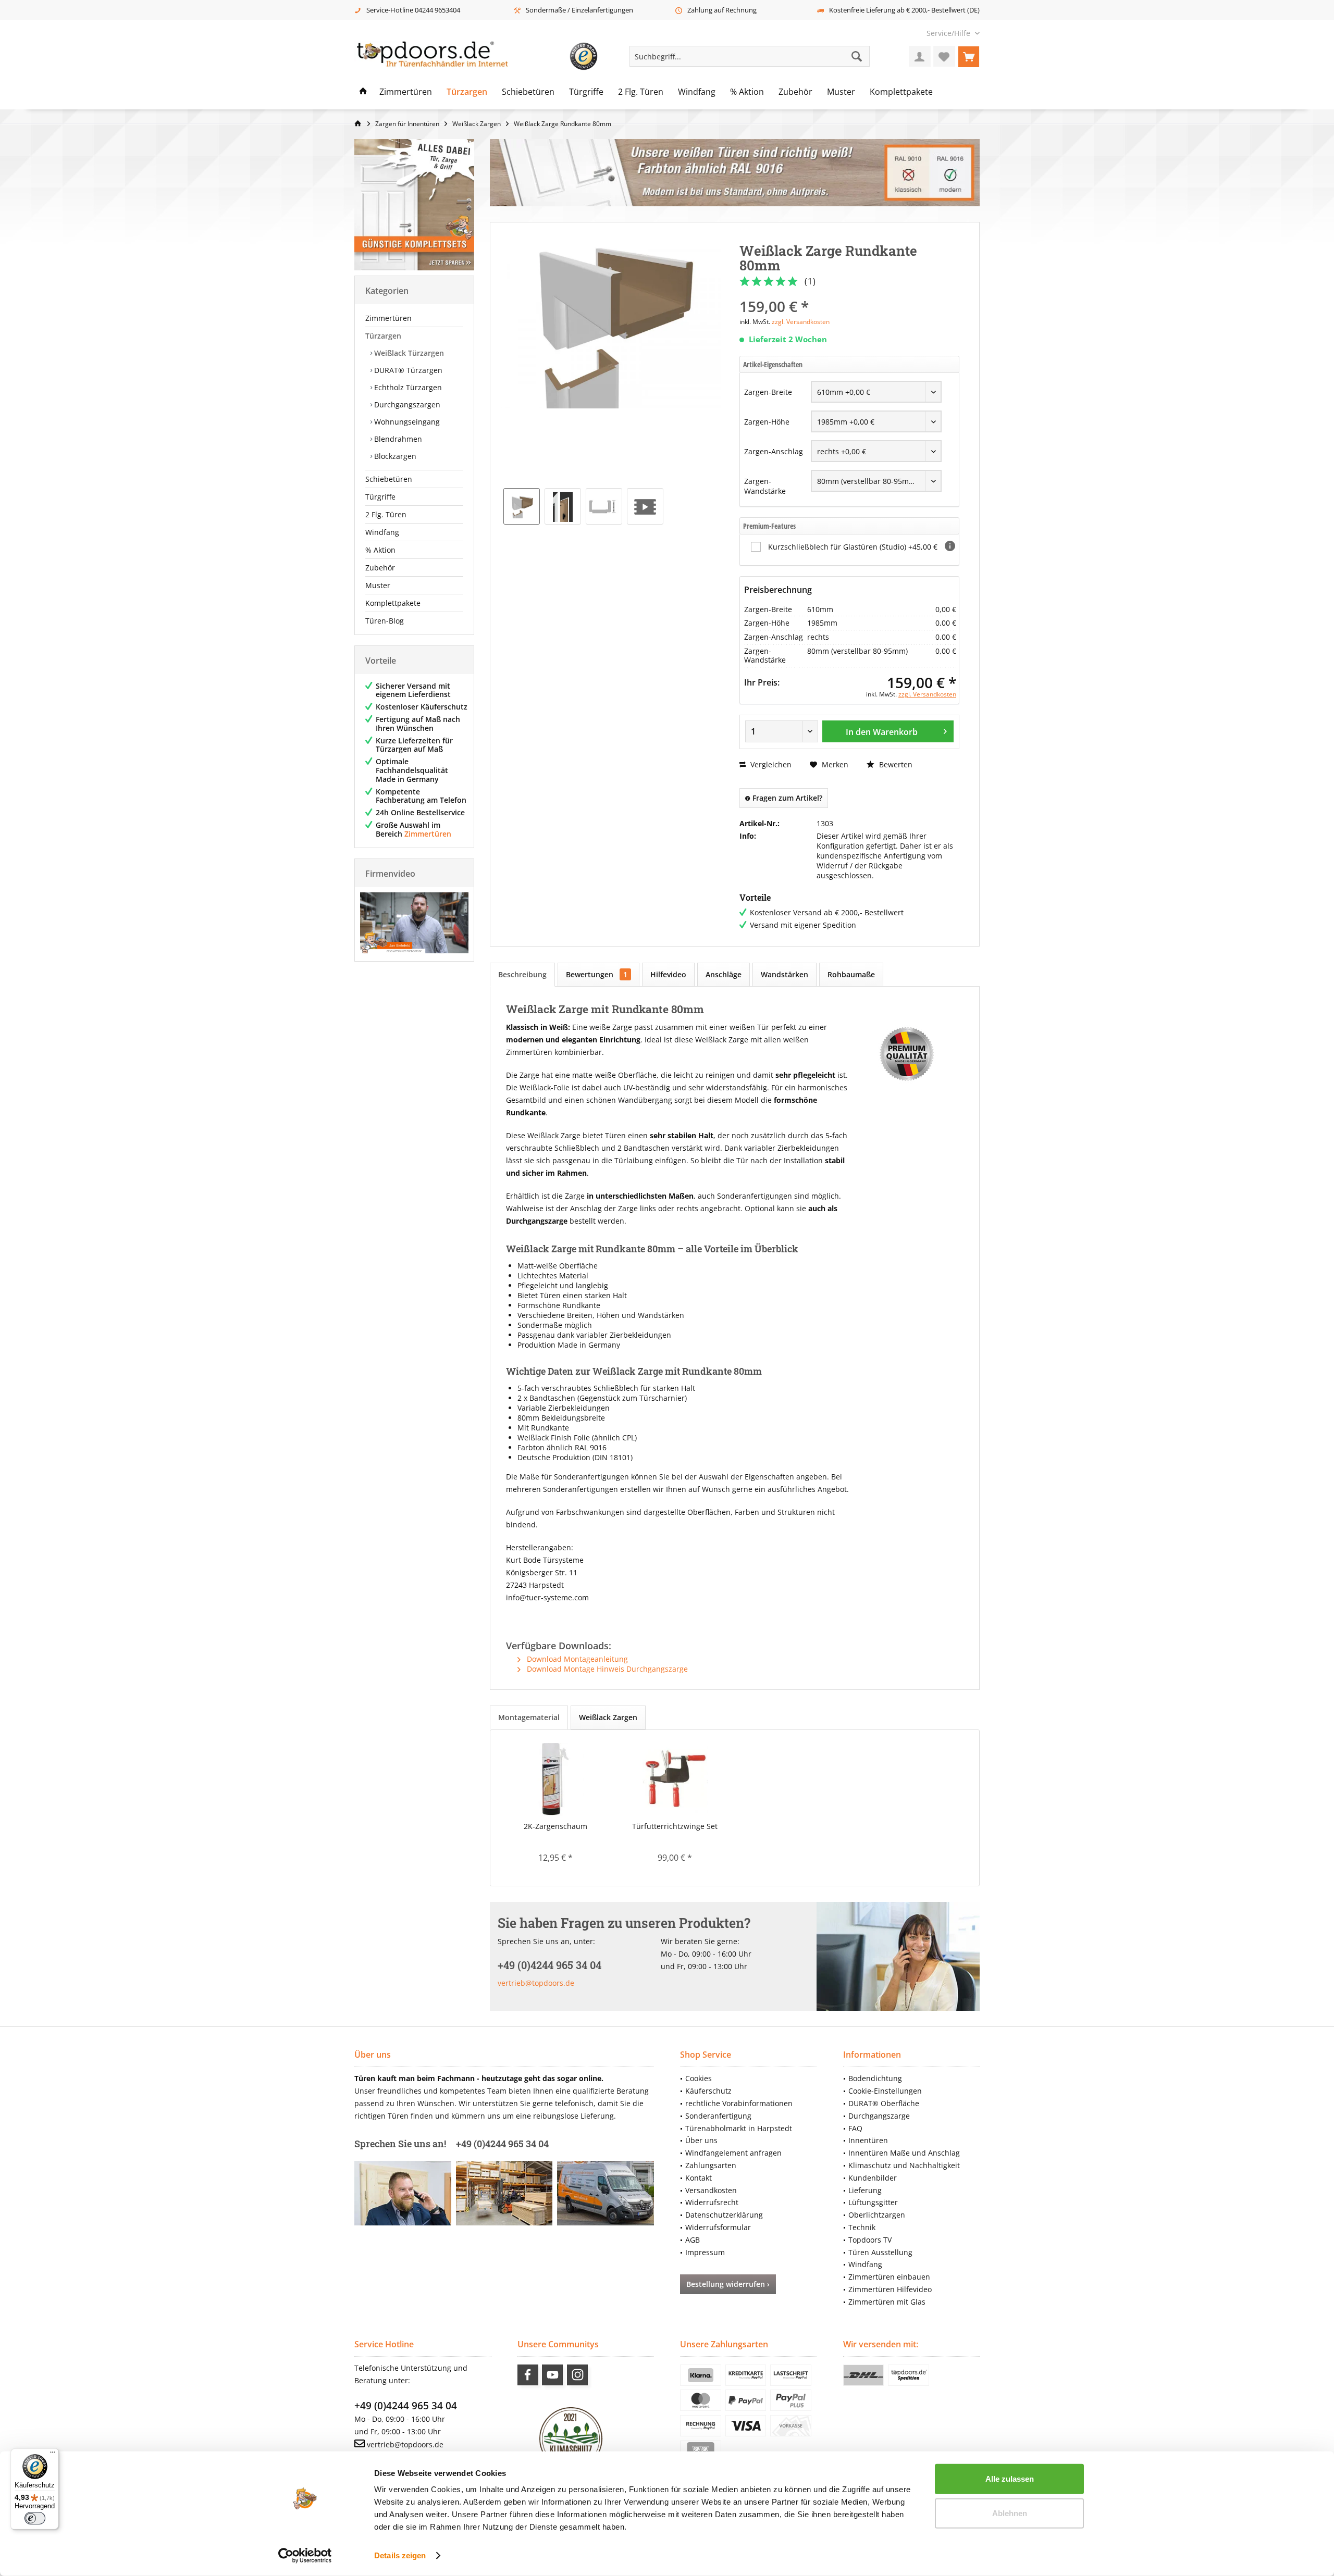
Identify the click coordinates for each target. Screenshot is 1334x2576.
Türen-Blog (385, 621)
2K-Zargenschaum (555, 1826)
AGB (693, 2240)
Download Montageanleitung (576, 1659)
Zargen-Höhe (767, 422)
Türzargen (383, 336)
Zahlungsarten (711, 2165)
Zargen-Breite (768, 392)
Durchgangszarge (879, 2116)
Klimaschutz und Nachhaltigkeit (904, 2165)
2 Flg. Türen (386, 514)
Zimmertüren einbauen (889, 2277)
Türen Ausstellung (880, 2252)
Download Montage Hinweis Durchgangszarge (606, 1669)
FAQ (855, 2128)
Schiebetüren (389, 479)
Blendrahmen (397, 439)
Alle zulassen (1010, 2479)
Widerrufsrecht (712, 2202)
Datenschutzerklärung (724, 2215)
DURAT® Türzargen (407, 370)
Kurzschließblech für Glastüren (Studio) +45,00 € (853, 547)
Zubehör (380, 568)
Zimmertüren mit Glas (887, 2302)
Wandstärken (785, 974)
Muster (378, 585)
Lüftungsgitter (873, 2202)
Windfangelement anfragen (733, 2153)
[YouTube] (552, 2375)
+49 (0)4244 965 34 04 (406, 2406)
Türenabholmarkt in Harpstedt (739, 2128)
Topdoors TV (870, 2240)
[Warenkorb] (969, 56)
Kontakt (699, 2178)
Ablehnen (1010, 2513)
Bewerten (895, 764)
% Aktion (380, 550)
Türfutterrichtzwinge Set (675, 1826)
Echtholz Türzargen (407, 387)
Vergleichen (770, 764)
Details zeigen (400, 2555)
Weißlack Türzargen (408, 353)
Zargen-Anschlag (774, 451)
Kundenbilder (873, 2178)
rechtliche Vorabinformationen (739, 2103)
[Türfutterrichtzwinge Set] (675, 1779)
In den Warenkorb (882, 732)
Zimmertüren (388, 318)
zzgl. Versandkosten (801, 322)
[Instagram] (577, 2375)
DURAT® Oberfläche (884, 2103)
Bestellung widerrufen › (728, 2284)
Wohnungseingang (406, 422)
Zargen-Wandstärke (765, 486)
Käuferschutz (708, 2091)
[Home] (363, 92)
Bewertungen (597, 974)
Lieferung (865, 2190)
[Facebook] (528, 2375)
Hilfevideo (668, 974)
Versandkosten (711, 2190)
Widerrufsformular (718, 2227)
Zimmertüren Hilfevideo (890, 2289)
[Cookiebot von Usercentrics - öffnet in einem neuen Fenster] (305, 2556)
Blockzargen (394, 456)
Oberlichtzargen (877, 2215)
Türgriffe (380, 497)
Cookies (699, 2078)
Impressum (705, 2252)
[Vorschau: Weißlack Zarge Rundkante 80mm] (522, 506)
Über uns (701, 2140)
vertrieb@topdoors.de (536, 1983)
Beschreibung (522, 974)
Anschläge (724, 974)
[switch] (35, 2518)
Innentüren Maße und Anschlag (904, 2153)
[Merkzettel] (944, 56)
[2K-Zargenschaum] (555, 1779)
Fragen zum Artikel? (786, 798)
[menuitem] (949, 33)
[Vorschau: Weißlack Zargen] (645, 506)
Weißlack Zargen (608, 1717)
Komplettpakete (393, 603)
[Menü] (53, 2455)
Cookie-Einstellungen (885, 2091)
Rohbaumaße (851, 974)
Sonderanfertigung (718, 2116)
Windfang (382, 532)
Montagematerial (529, 1717)
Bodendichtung (875, 2078)
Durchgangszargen (406, 405)
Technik (862, 2227)
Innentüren (868, 2140)
